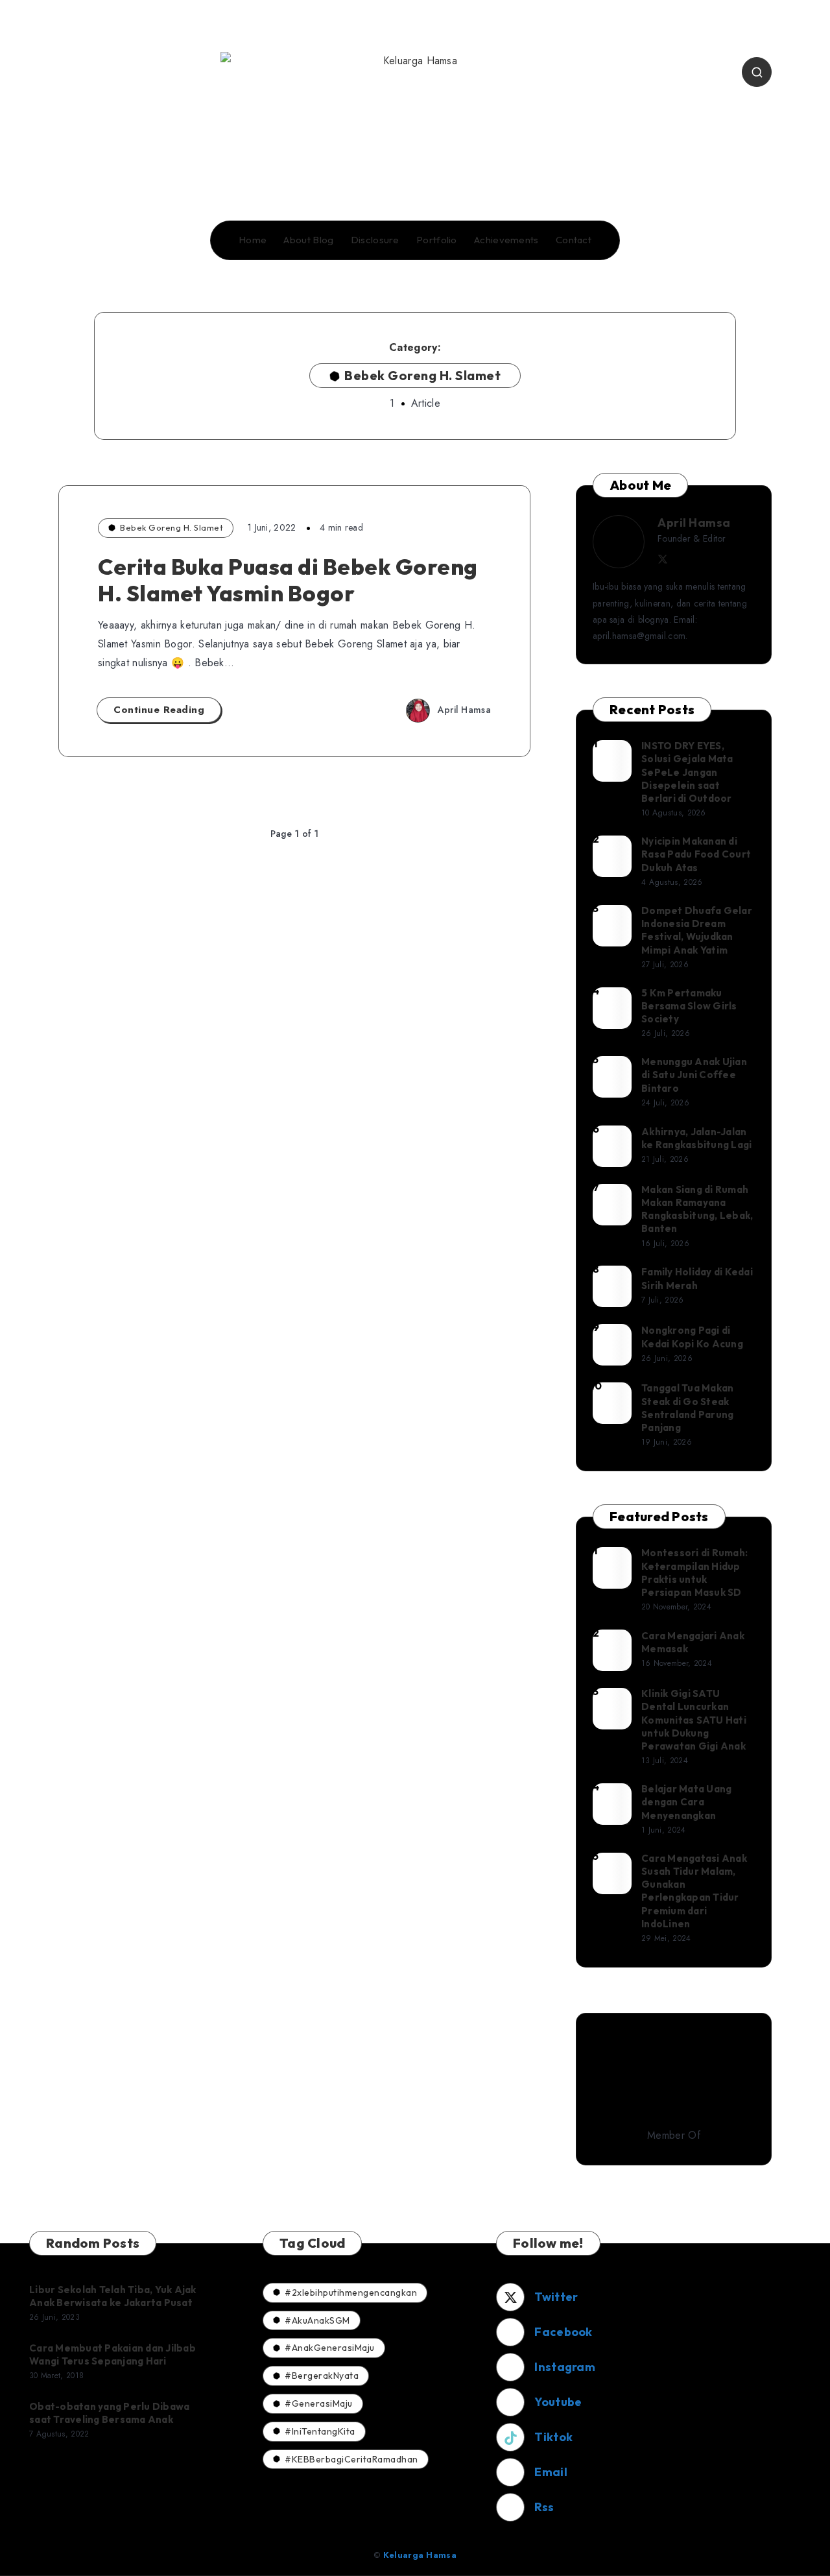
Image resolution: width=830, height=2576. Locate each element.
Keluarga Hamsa (420, 2555)
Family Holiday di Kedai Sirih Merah (697, 1278)
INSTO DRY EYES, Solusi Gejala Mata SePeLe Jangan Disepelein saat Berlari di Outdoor (687, 772)
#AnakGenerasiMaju (330, 2348)
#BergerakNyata (322, 2376)
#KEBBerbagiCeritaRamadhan (351, 2459)
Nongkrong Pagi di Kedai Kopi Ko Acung (692, 1337)
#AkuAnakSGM (317, 2320)
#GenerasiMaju (319, 2403)
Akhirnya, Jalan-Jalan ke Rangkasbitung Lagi (696, 1138)
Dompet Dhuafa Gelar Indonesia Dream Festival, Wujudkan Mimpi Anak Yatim (697, 930)
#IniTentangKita (320, 2431)
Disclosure (375, 240)
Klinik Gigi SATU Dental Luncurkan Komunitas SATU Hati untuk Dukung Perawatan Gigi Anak (694, 1720)
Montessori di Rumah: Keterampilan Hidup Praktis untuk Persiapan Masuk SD (694, 1572)
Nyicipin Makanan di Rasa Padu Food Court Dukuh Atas (696, 854)
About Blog (308, 240)
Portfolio (437, 240)
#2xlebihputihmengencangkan (351, 2293)
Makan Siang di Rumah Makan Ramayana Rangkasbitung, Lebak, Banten (697, 1209)
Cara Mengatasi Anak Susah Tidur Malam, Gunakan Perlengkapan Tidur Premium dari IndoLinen (694, 1891)
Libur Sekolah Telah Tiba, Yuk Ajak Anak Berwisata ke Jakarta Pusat (113, 2296)
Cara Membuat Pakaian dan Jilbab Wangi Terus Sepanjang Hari (113, 2354)
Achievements (506, 240)
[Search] (757, 72)
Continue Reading (159, 710)
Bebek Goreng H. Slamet (172, 527)
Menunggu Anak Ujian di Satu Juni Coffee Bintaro (694, 1075)
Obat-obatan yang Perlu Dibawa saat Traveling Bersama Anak (109, 2413)
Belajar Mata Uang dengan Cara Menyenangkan (686, 1802)
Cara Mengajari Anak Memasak (693, 1642)
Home (253, 240)
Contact (574, 240)
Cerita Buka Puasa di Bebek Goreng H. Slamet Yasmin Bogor (288, 580)
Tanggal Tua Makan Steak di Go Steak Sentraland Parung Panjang (687, 1408)
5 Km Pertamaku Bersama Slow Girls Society (689, 1006)
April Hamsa (694, 523)
